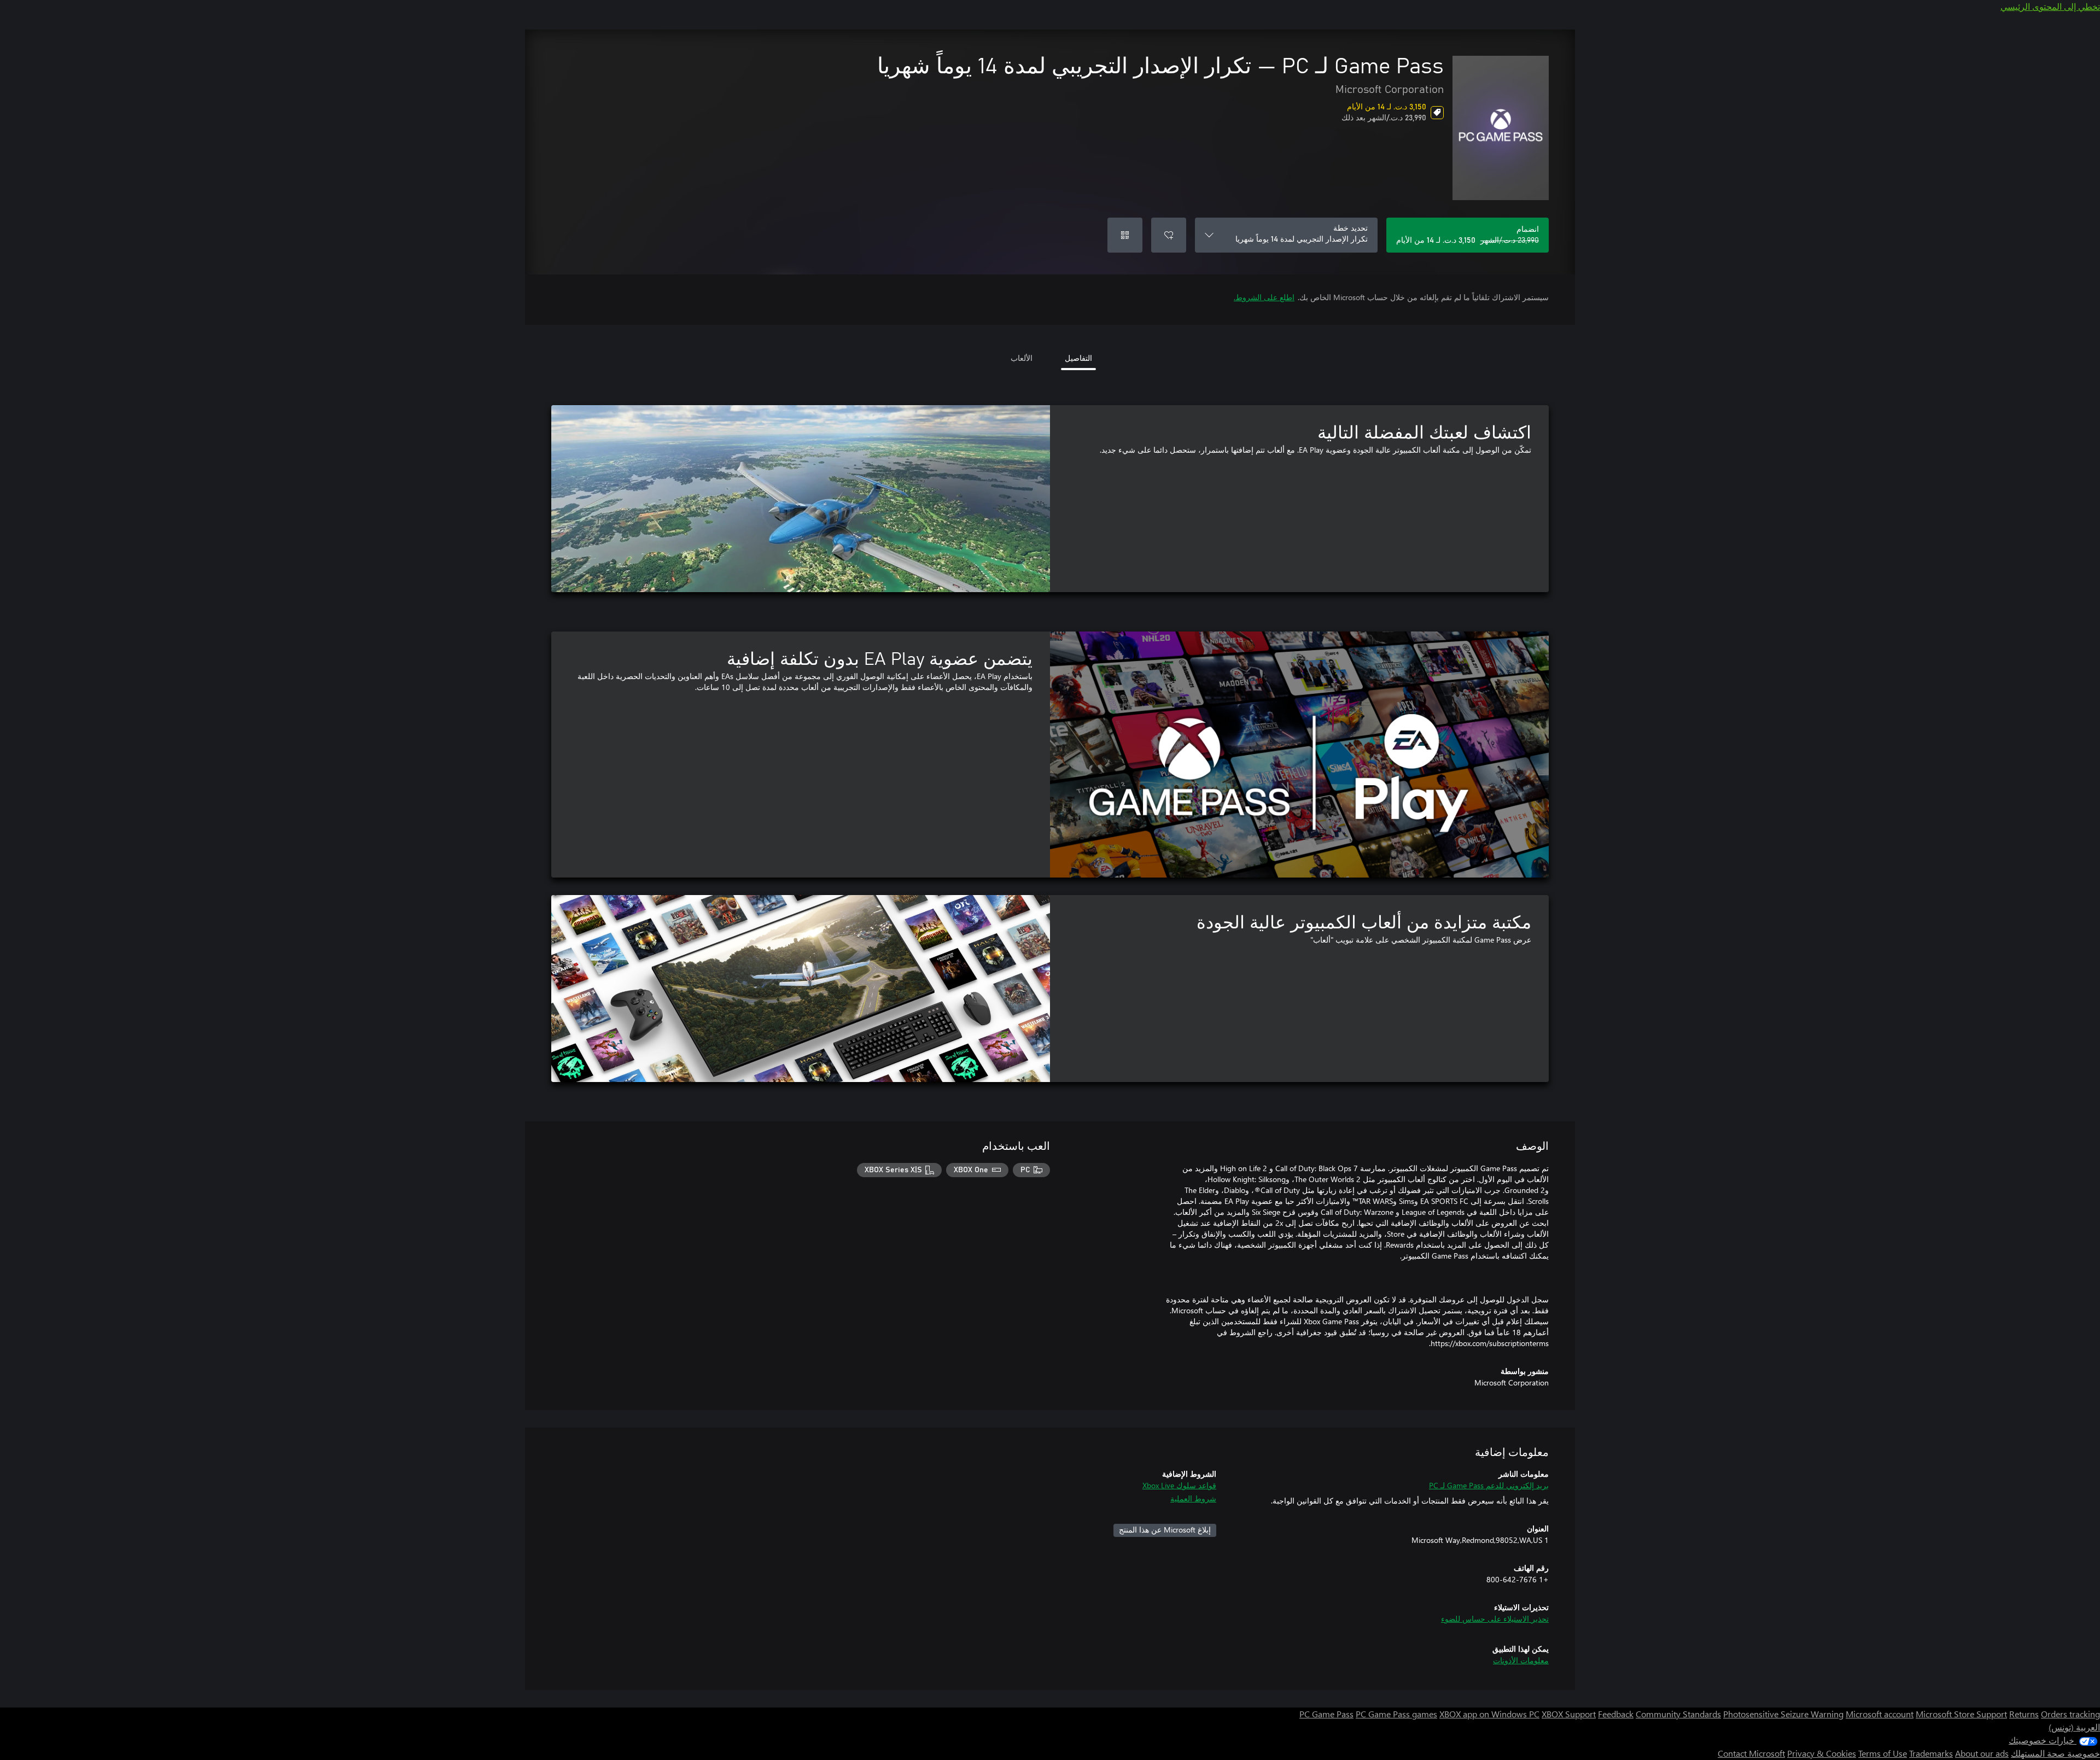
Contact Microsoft (1751, 1753)
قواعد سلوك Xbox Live (1179, 1485)
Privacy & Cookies (1822, 1753)
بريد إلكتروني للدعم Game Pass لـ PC (1489, 1485)
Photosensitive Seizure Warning (1783, 1714)
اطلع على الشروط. (1264, 297)
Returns (2024, 1714)
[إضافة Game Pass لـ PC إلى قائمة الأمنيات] (1169, 235)
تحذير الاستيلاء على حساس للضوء (1495, 1619)
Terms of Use (1883, 1753)
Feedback (1616, 1714)
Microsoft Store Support (1961, 1714)
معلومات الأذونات (1521, 1660)
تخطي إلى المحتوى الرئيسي (2050, 6)
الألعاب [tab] (1022, 358)
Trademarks (1931, 1753)
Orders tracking (2070, 1714)
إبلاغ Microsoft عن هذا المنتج (1165, 1530)
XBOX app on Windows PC (1489, 1714)
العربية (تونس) (2074, 1727)
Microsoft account (1880, 1714)
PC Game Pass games (1396, 1714)
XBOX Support (1569, 1714)
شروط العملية (1193, 1498)
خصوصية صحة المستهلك (2055, 1753)
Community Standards (1678, 1714)
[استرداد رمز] (1125, 235)
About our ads (1982, 1753)
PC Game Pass (1326, 1714)
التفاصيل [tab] (1078, 358)
